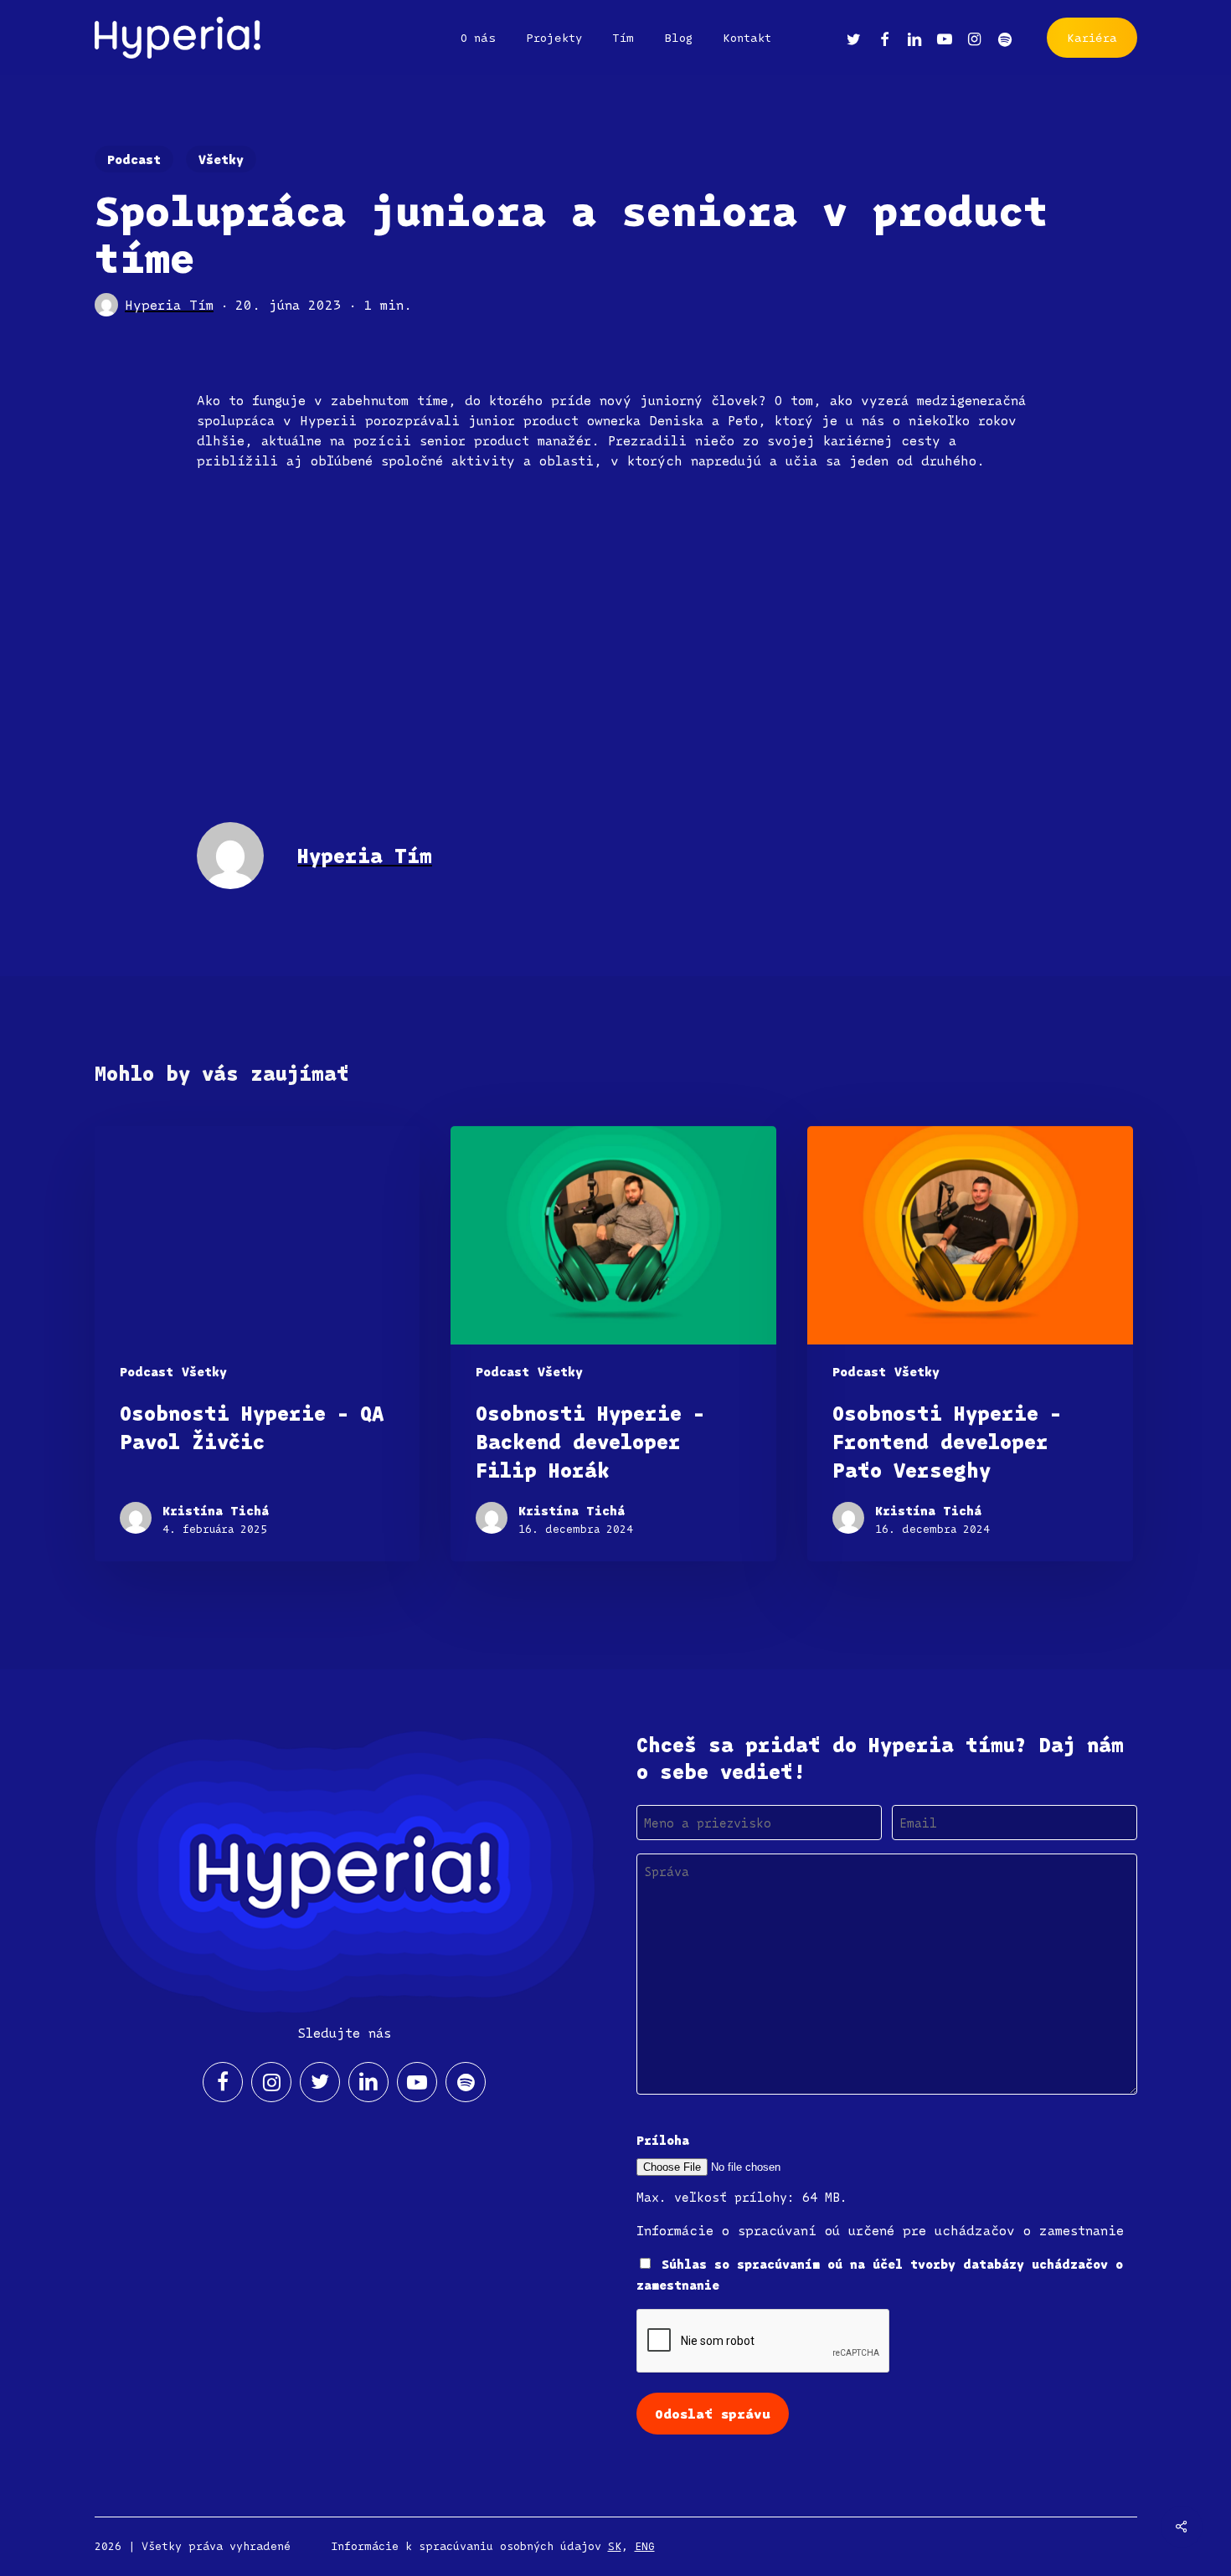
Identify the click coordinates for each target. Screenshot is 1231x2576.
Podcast (134, 159)
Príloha (663, 2140)
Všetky (221, 159)
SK (615, 2546)
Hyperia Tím (169, 305)
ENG (645, 2546)
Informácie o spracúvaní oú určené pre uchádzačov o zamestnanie (880, 2230)
